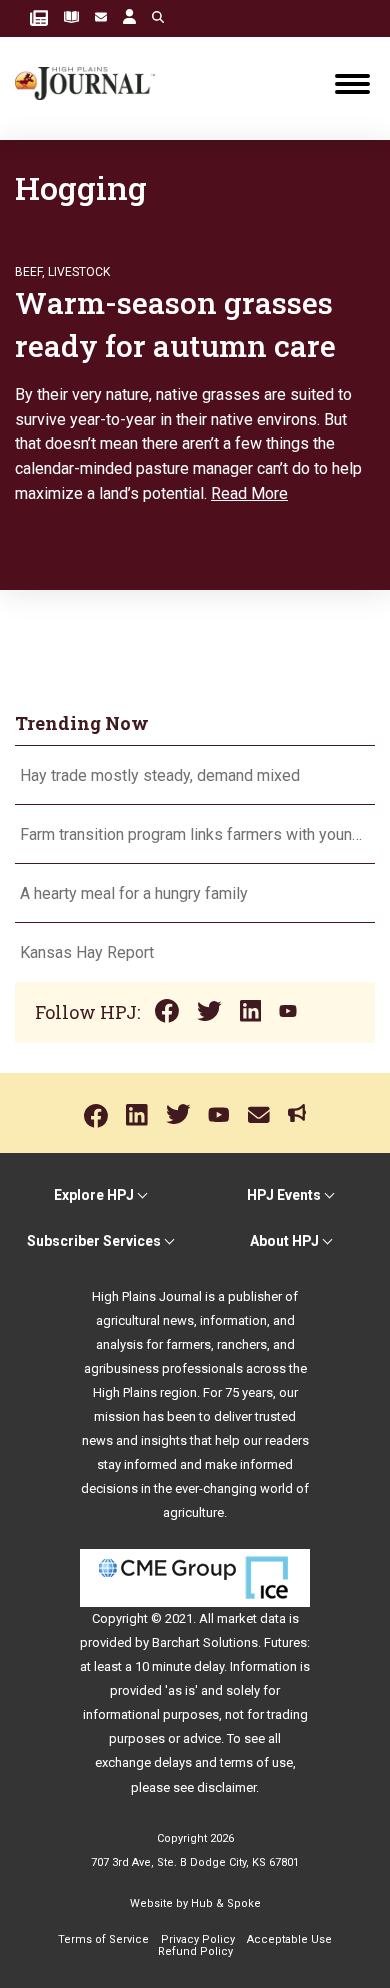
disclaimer (226, 1787)
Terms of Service (103, 1939)
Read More (249, 493)
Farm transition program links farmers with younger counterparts (195, 834)
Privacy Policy (198, 1939)
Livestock (79, 272)
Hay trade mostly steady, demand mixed (160, 775)
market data (251, 1618)
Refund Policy (195, 1951)
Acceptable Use (289, 1939)
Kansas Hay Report (87, 952)
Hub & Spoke (226, 1903)
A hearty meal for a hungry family (136, 893)
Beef (28, 272)
